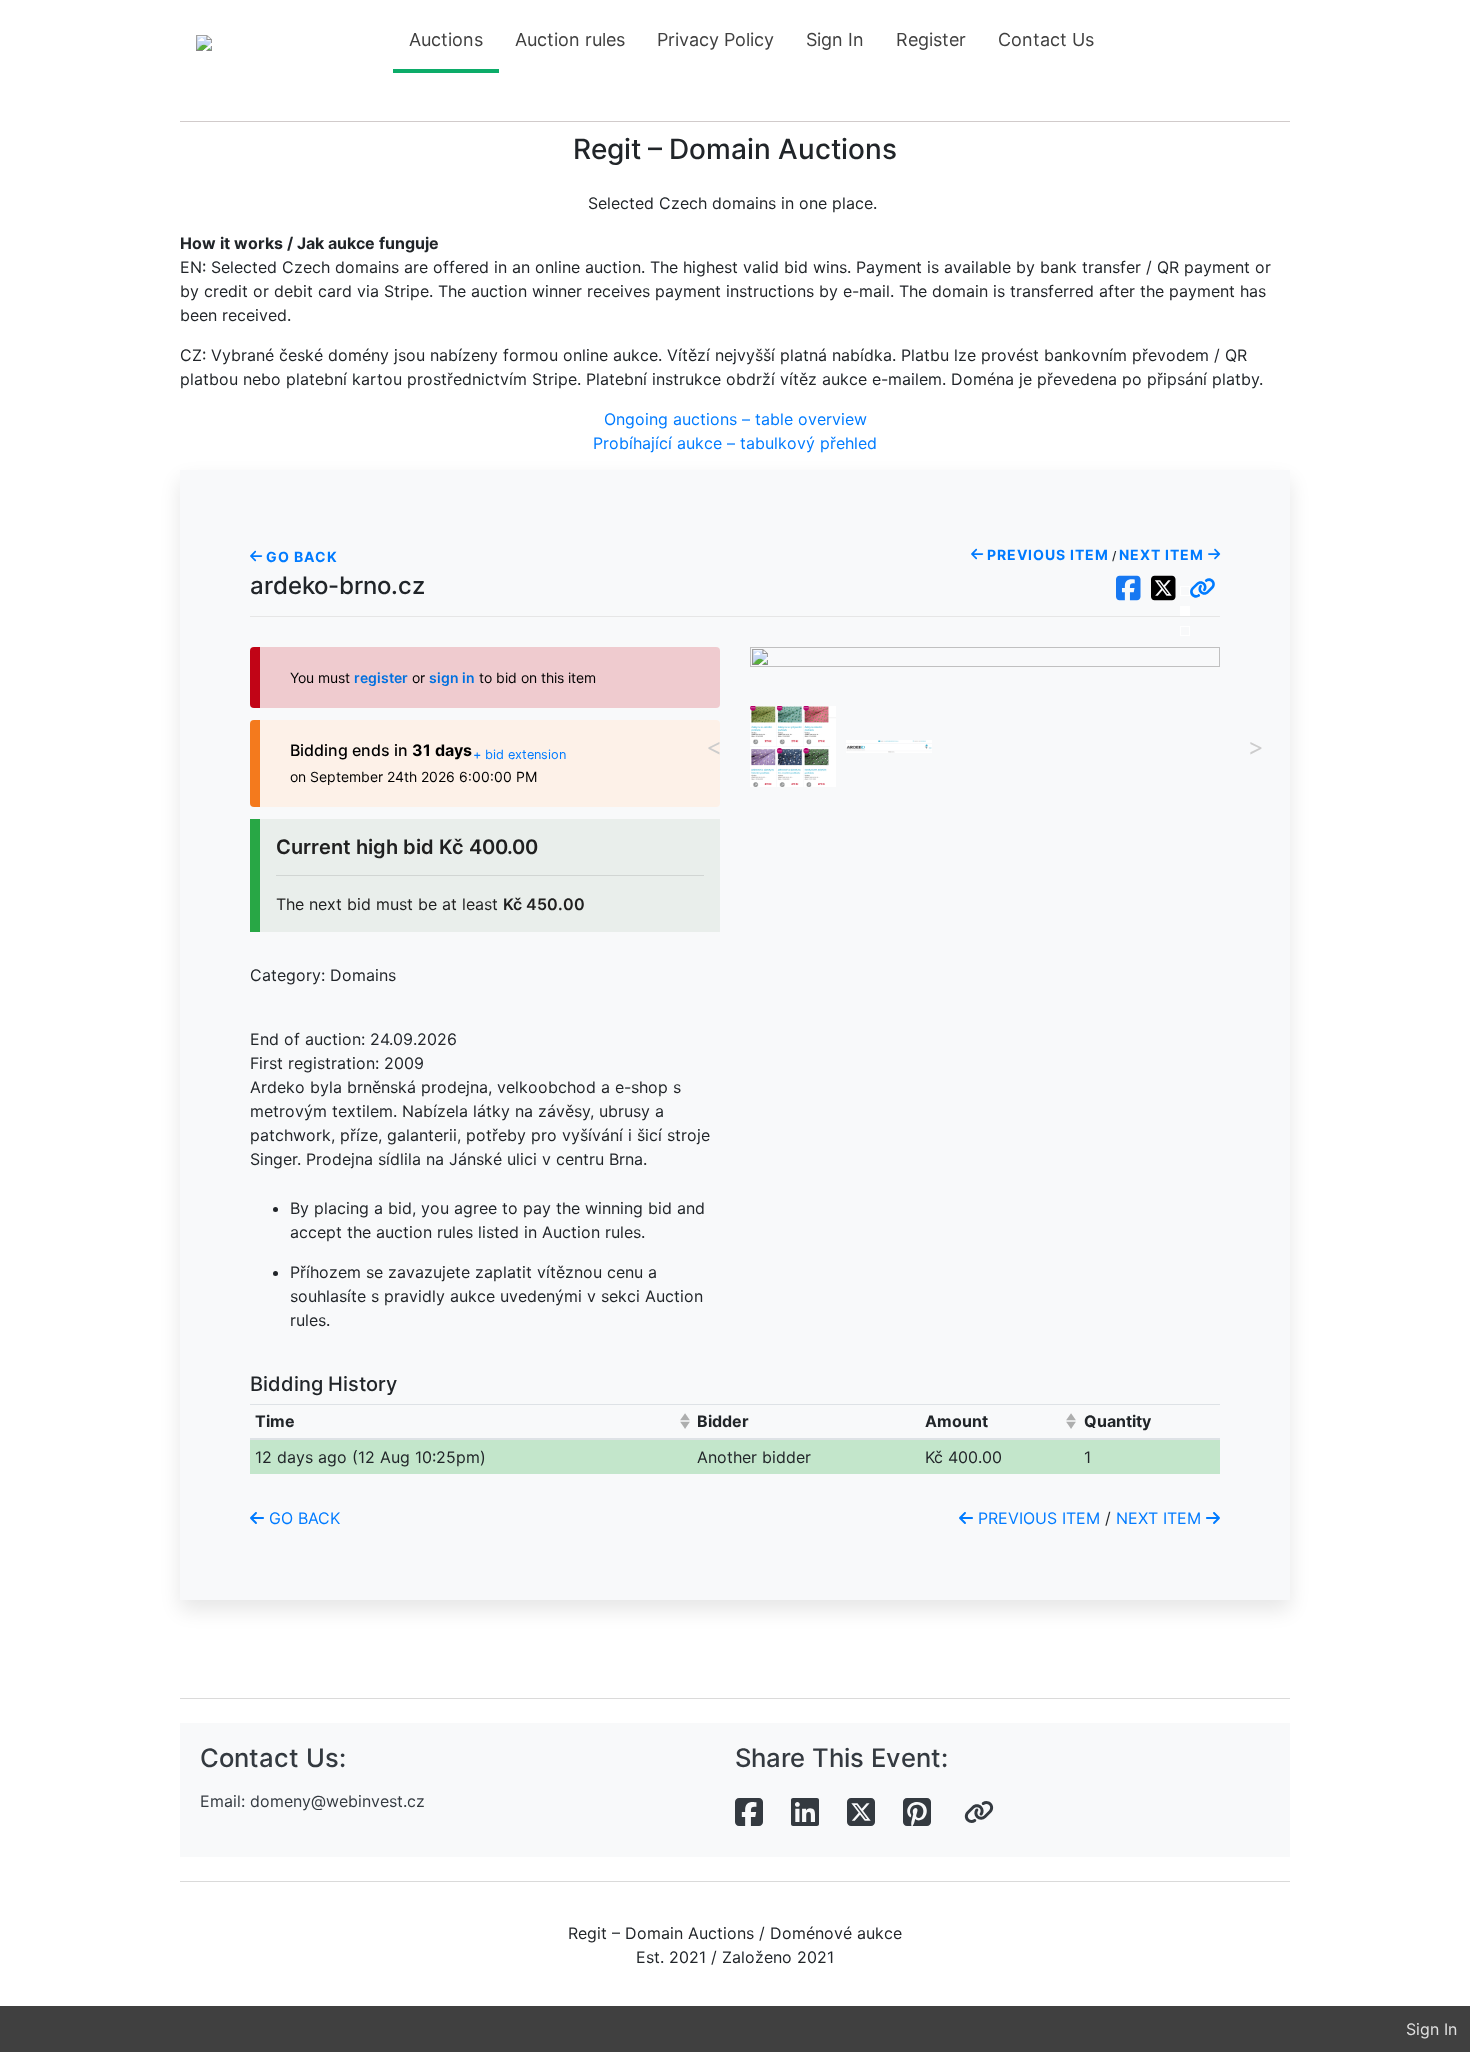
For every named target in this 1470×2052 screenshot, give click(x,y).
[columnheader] (471, 1421)
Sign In (835, 39)
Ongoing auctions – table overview (735, 419)
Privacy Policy (715, 39)
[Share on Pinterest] (917, 1813)
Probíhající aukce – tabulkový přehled (735, 443)
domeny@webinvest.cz (337, 1801)
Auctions (446, 39)
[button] (1202, 589)
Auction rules (570, 39)
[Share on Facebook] (749, 1813)
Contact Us (1046, 39)
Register (931, 39)
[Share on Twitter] (861, 1813)
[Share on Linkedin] (805, 1813)
